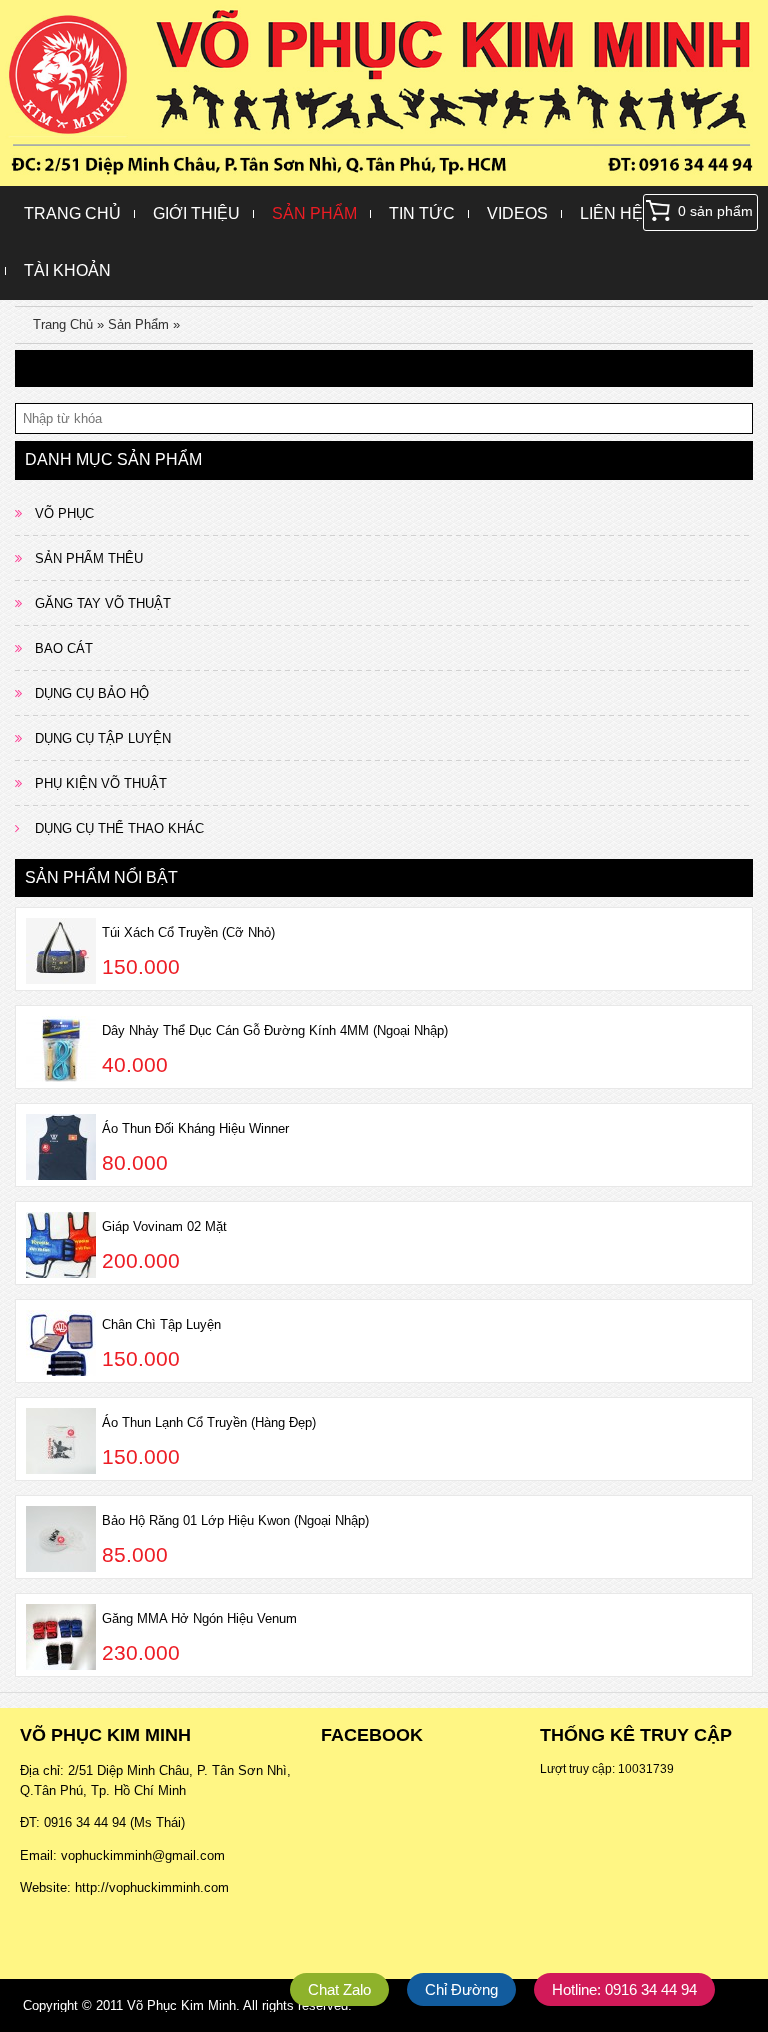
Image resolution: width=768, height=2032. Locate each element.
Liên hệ (611, 213)
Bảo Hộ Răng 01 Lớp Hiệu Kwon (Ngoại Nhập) (235, 1520)
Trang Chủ (72, 213)
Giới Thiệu (196, 213)
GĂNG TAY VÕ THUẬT (103, 603)
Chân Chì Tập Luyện (161, 1324)
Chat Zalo (339, 1989)
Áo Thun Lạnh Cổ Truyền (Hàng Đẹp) (209, 1422)
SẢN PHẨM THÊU (89, 558)
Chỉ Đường (461, 1989)
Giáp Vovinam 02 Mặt (164, 1226)
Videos (517, 213)
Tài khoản (67, 270)
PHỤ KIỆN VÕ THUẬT (101, 783)
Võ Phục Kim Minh (181, 2005)
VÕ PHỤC (64, 513)
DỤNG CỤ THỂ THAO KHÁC (119, 828)
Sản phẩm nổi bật (101, 877)
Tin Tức (422, 213)
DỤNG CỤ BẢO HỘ (92, 693)
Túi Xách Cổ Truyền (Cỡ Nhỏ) (188, 932)
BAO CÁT (64, 648)
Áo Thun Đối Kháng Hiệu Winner (195, 1128)
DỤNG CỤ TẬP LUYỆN (103, 738)
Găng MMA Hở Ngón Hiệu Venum (199, 1618)
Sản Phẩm (314, 213)
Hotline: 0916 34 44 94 (624, 1989)
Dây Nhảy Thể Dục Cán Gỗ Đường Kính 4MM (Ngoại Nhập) (275, 1030)
